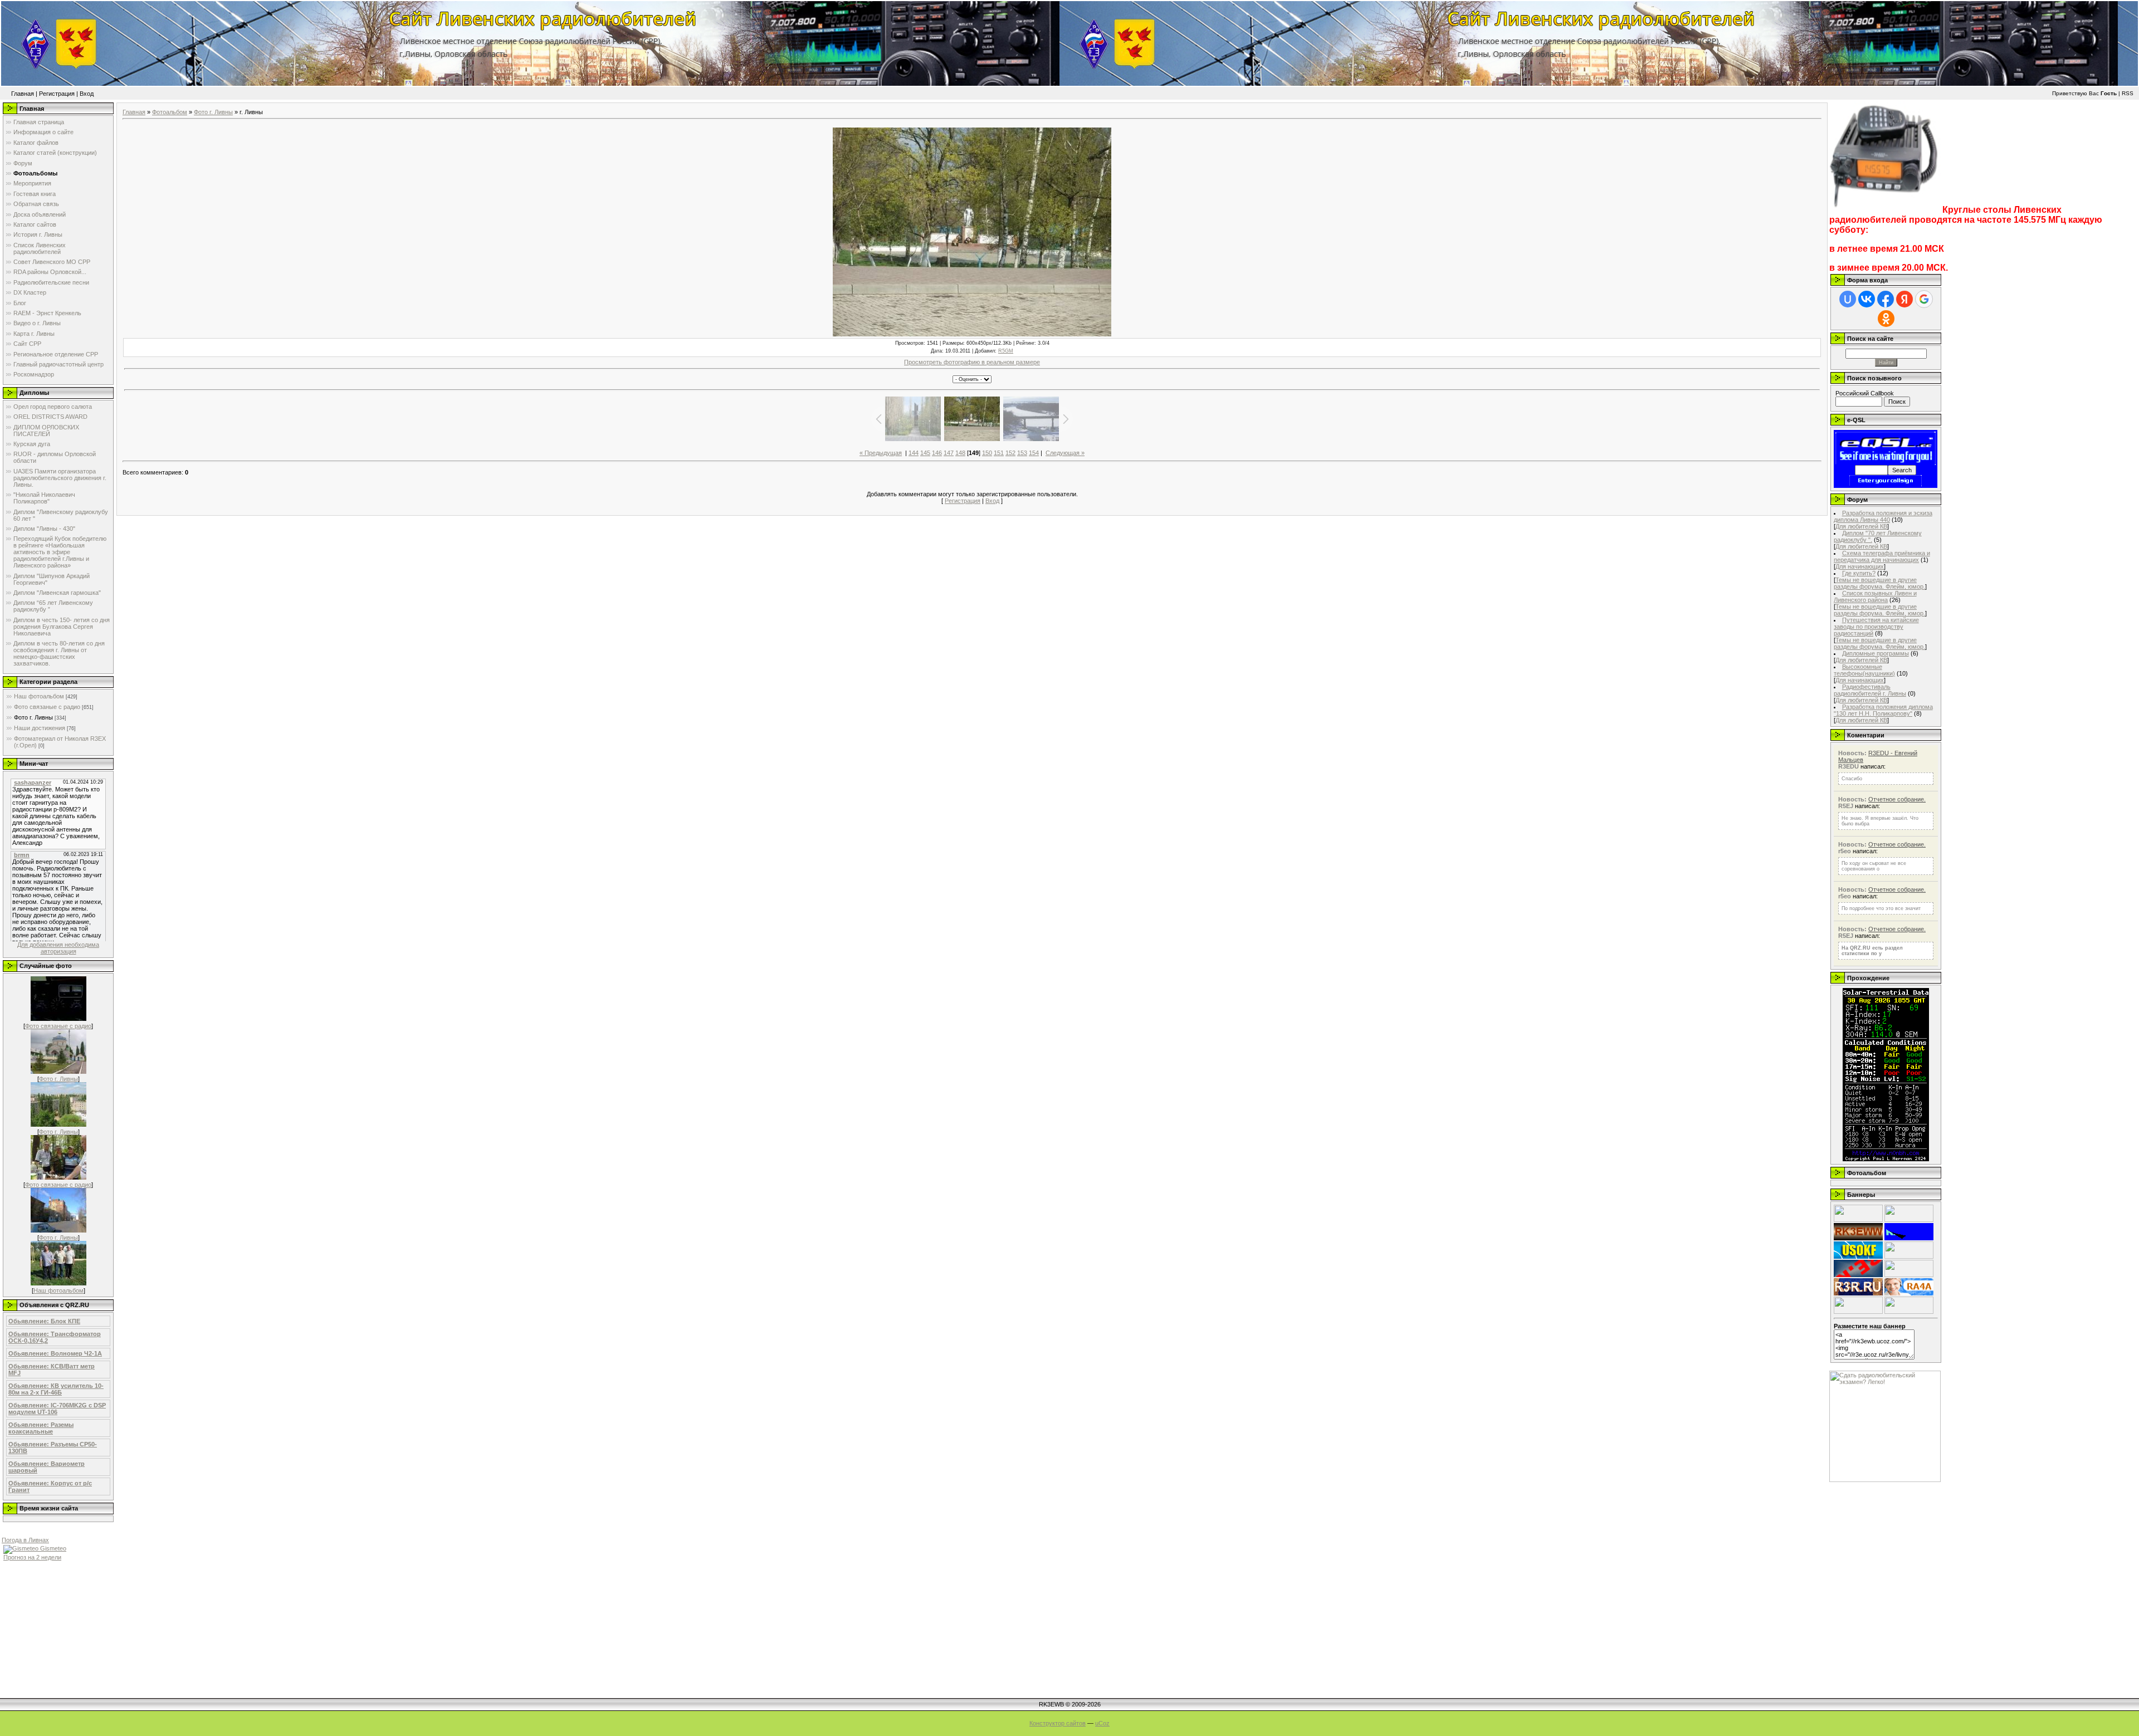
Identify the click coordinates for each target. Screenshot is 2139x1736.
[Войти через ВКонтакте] (1867, 299)
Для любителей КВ (1861, 526)
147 (949, 453)
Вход (87, 94)
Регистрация (57, 94)
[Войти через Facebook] (1886, 299)
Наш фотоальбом (39, 696)
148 (960, 453)
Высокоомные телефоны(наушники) (1864, 670)
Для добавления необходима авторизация (58, 948)
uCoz (1102, 1723)
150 (987, 453)
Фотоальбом (170, 112)
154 (1034, 453)
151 (999, 453)
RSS (2128, 93)
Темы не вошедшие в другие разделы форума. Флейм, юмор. (1879, 583)
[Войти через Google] (1924, 299)
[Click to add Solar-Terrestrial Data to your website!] (1886, 1159)
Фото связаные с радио (47, 707)
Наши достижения (40, 728)
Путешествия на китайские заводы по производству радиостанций (1876, 627)
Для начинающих (1860, 566)
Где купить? (1859, 573)
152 (1010, 453)
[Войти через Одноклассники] (1886, 319)
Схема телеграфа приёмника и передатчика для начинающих (1882, 556)
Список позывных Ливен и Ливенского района (1875, 596)
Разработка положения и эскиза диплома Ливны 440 (1883, 516)
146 (937, 453)
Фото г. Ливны (33, 717)
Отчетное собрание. (1897, 799)
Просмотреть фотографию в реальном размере (972, 362)
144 (914, 453)
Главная (23, 94)
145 (925, 453)
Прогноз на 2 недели (32, 1557)
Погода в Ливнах (25, 1540)
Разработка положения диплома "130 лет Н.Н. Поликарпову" (1883, 710)
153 (1022, 453)
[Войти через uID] (1848, 299)
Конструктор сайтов (1058, 1723)
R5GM (1006, 351)
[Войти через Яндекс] (1904, 299)
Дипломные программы (1876, 653)
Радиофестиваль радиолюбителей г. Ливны (1870, 690)
